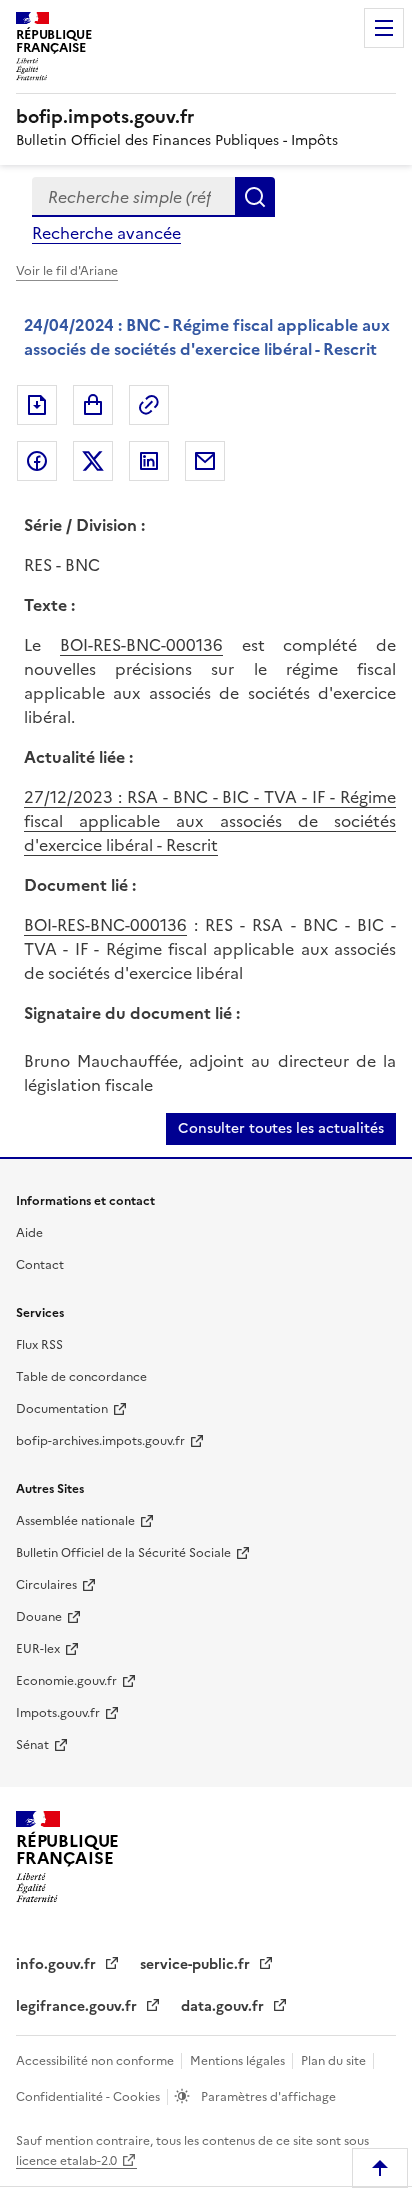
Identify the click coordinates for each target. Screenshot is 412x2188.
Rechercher (255, 197)
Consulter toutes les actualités (281, 1128)
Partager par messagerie (205, 461)
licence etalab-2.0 (66, 2161)
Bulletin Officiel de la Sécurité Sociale (123, 1553)
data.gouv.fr (224, 2006)
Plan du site (335, 2061)
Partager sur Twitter (93, 461)
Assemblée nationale (75, 1521)
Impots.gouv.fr (58, 1713)
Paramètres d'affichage (267, 2097)
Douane (39, 1617)
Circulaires (46, 1585)
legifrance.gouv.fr (78, 2006)
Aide (29, 1233)
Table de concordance (81, 1377)
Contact (40, 1265)
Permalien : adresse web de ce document (149, 405)
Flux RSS (39, 1345)
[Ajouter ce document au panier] (93, 405)
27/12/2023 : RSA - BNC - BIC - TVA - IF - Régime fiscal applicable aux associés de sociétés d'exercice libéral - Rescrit (210, 821)
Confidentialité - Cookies (89, 2097)
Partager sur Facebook (37, 461)
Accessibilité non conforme (96, 2061)
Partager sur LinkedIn (149, 461)
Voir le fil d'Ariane (67, 271)
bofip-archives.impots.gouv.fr (100, 1441)
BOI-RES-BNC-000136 (141, 645)
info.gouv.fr (58, 1964)
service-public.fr (197, 1964)
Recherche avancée (106, 233)
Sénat (32, 1745)
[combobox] (133, 197)
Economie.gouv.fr (66, 1681)
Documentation (62, 1409)
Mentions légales (239, 2061)
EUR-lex (38, 1649)
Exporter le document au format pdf (37, 405)
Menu (384, 28)
